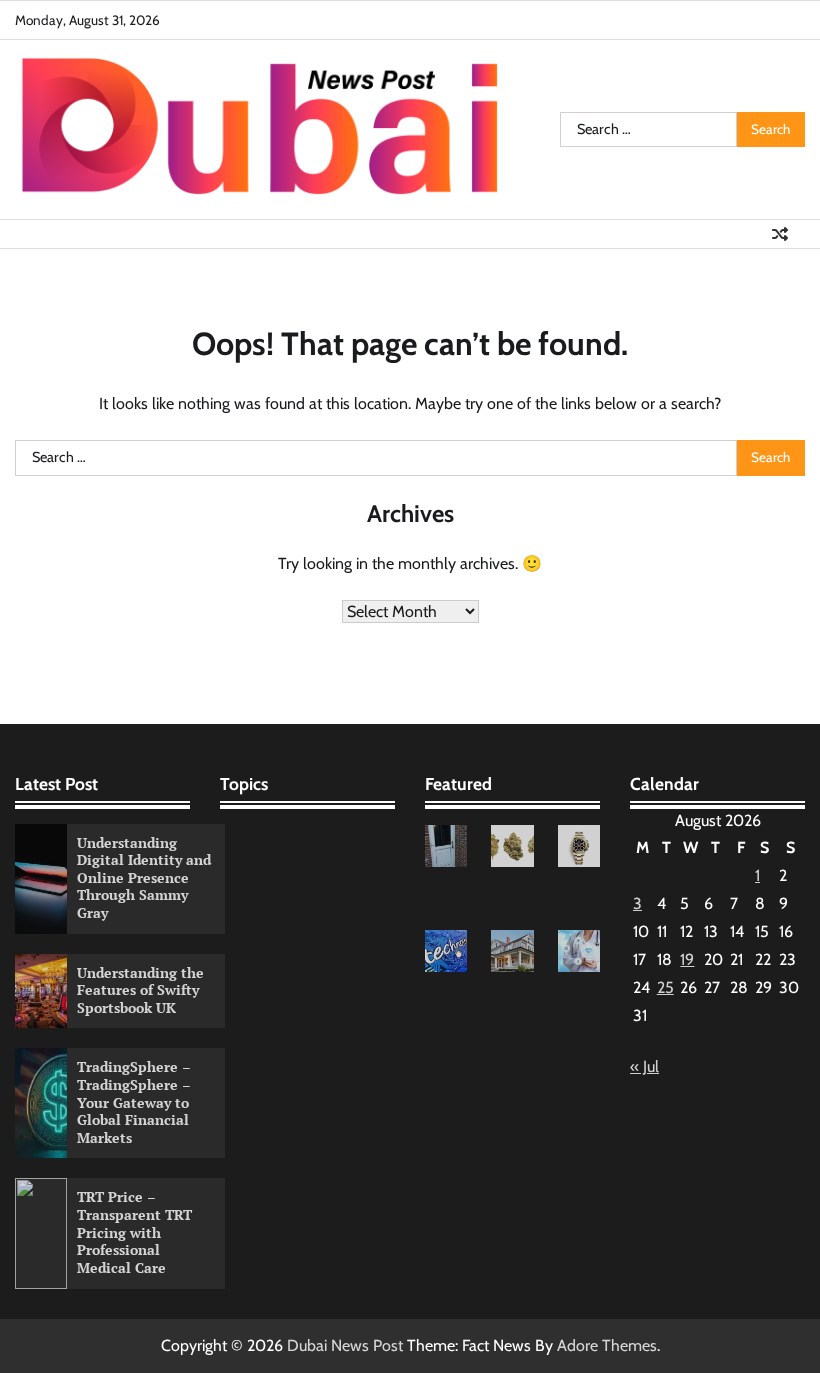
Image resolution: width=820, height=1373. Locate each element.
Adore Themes (607, 1345)
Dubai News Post (345, 1345)
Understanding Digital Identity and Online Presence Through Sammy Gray (144, 878)
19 (687, 959)
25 (665, 987)
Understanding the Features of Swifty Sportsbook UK (140, 990)
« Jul (644, 1066)
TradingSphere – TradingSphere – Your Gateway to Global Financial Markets (134, 1102)
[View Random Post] (780, 234)
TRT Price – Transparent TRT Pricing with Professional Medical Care (134, 1232)
